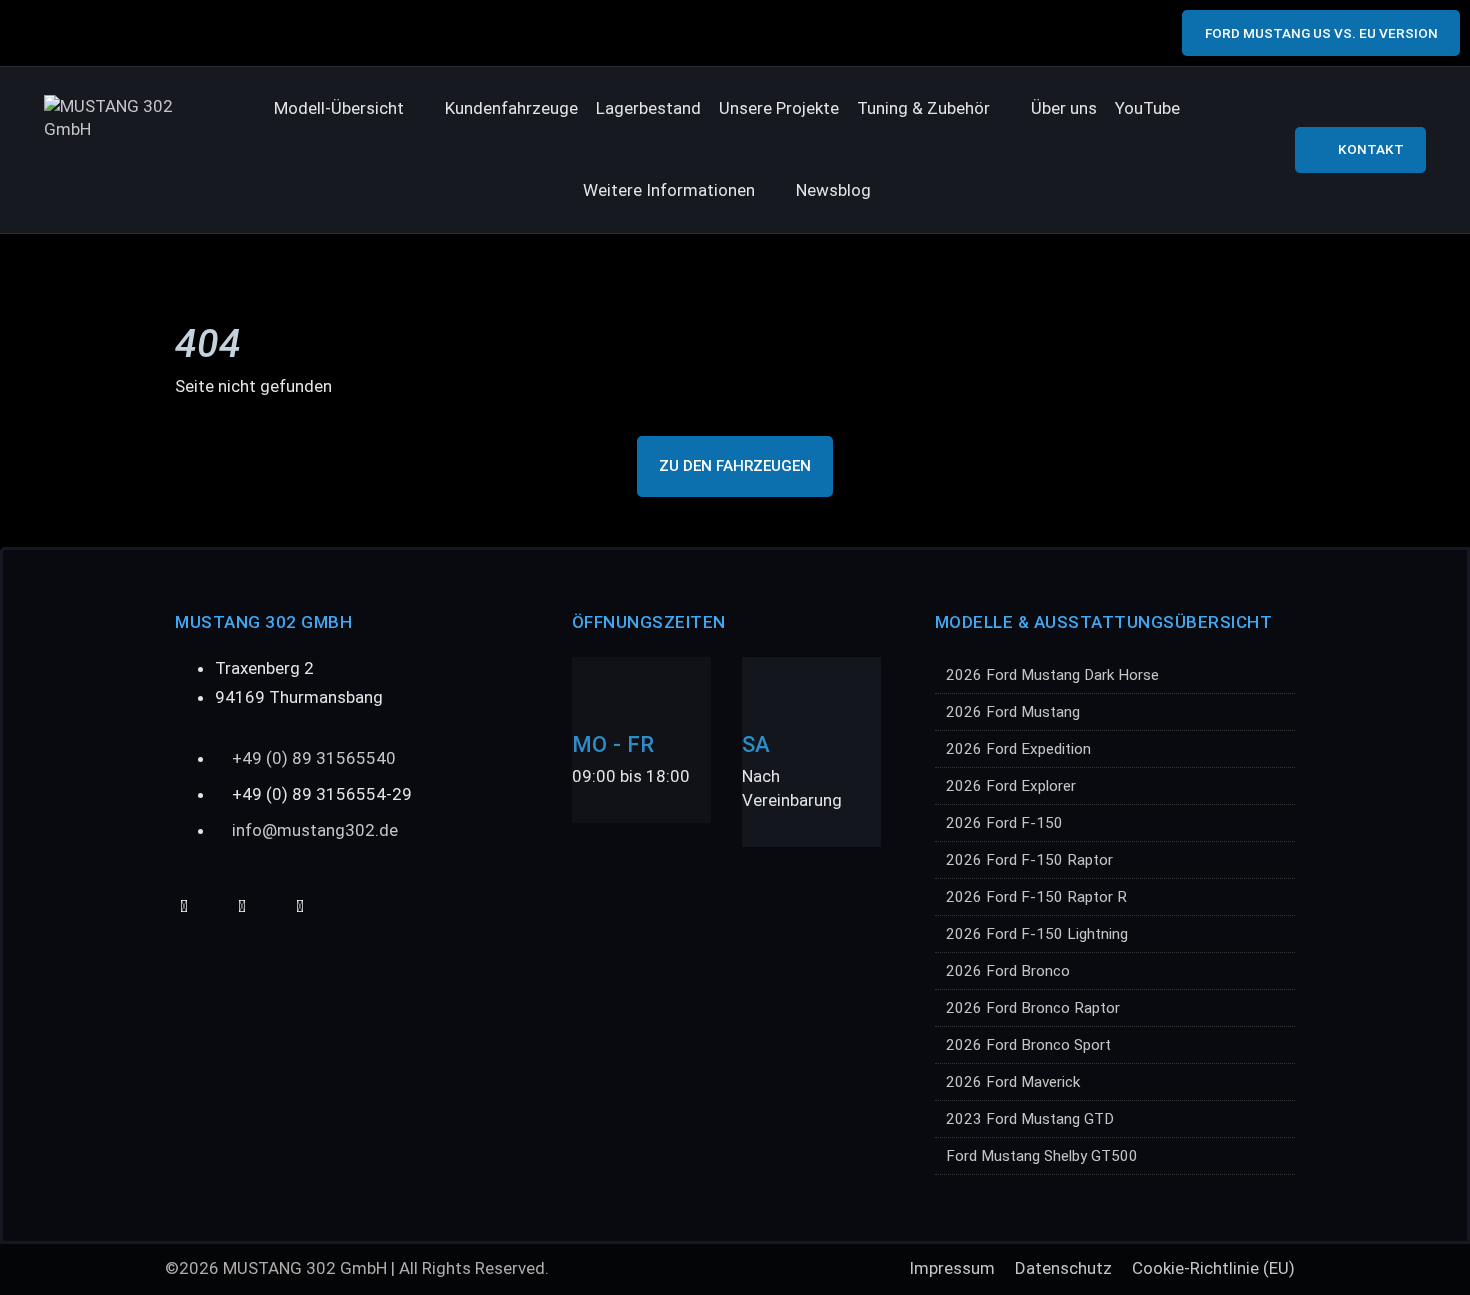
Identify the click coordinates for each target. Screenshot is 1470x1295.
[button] (350, 109)
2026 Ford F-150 (1004, 823)
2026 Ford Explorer (1011, 786)
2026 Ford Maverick (1013, 1082)
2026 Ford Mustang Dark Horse (1052, 675)
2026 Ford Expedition (1018, 749)
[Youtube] (183, 906)
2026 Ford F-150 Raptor (1029, 860)
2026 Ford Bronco (1008, 971)
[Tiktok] (241, 906)
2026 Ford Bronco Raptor (1033, 1008)
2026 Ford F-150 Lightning (1037, 934)
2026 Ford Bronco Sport (1028, 1045)
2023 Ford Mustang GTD (1030, 1119)
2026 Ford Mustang (1013, 712)
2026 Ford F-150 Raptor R (1036, 897)
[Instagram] (299, 906)
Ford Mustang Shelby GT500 (1042, 1156)
